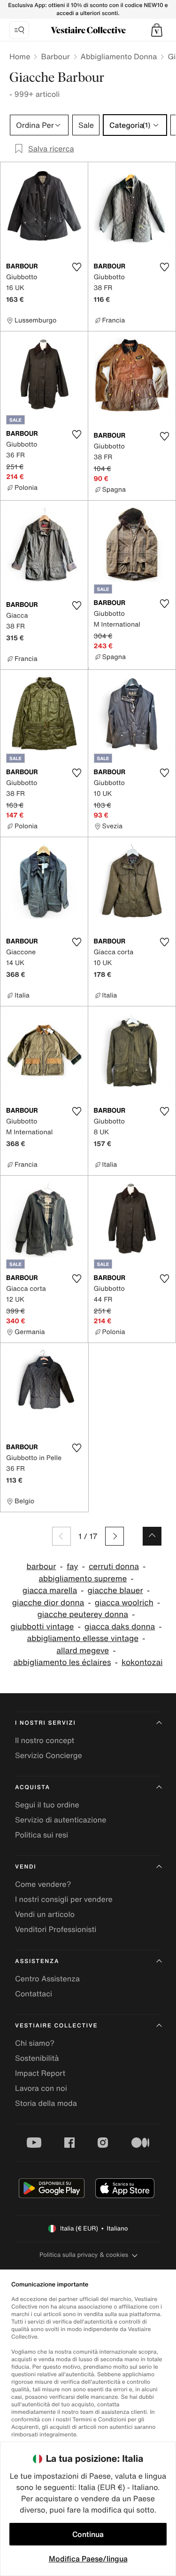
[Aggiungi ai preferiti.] (77, 267)
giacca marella (50, 1590)
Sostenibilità (37, 2058)
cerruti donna (114, 1567)
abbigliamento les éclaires (62, 1662)
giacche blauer (115, 1590)
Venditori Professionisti (56, 1929)
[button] (157, 30)
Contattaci (34, 1994)
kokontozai (142, 1662)
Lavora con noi (41, 2088)
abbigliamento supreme (83, 1579)
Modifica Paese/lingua (88, 2559)
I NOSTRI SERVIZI (46, 1723)
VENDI (26, 1867)
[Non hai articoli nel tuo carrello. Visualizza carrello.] (157, 30)
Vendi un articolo (45, 1914)
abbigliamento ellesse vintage (83, 1638)
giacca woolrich (124, 1603)
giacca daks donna (120, 1627)
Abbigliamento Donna (119, 56)
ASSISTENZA (37, 1961)
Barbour (55, 56)
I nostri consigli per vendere (64, 1899)
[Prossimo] (115, 1536)
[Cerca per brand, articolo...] (19, 30)
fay (73, 1567)
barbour (42, 1567)
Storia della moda (46, 2103)
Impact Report (40, 2073)
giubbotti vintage (42, 1627)
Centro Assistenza (47, 1979)
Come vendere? (43, 1884)
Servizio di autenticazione (61, 1820)
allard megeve (83, 1651)
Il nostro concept (45, 1740)
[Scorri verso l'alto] (152, 1536)
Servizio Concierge (49, 1755)
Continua (88, 2534)
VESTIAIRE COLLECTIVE (56, 2026)
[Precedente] (61, 1536)
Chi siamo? (35, 2043)
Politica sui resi (42, 1835)
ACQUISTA (33, 1787)
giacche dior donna (48, 1603)
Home (20, 56)
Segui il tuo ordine (47, 1805)
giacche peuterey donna (83, 1614)
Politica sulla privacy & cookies (84, 2255)
